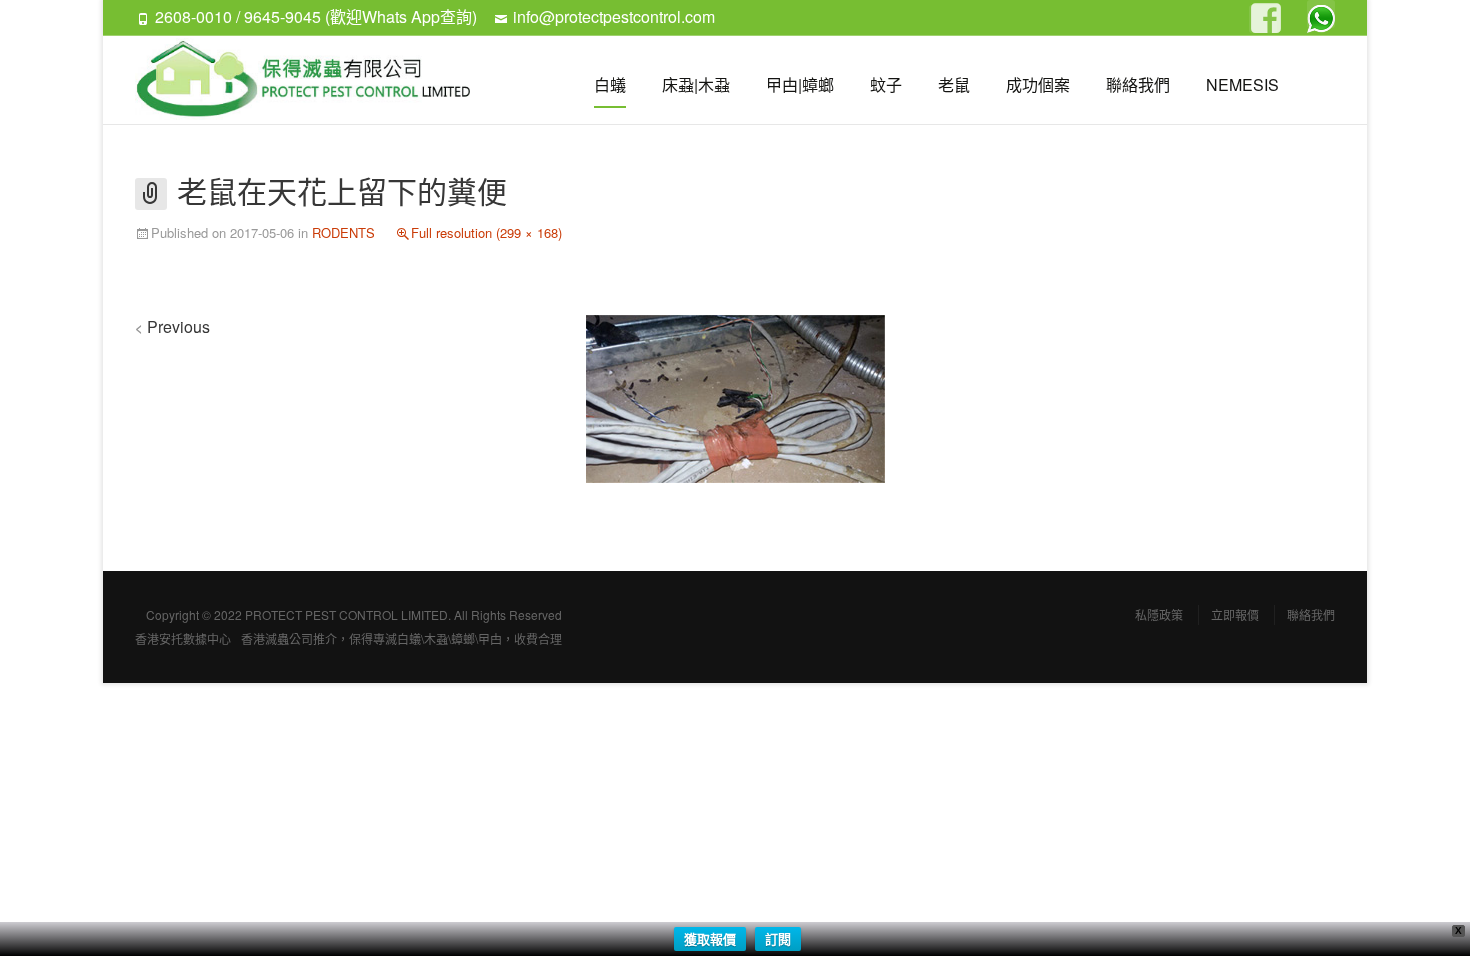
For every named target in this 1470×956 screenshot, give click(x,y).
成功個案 (1038, 84)
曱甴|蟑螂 (800, 84)
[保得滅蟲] (312, 80)
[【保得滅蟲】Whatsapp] (1321, 14)
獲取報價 (710, 938)
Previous (172, 326)
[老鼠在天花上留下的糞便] (735, 396)
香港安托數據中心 (183, 638)
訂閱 (778, 938)
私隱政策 (1159, 614)
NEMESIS (1242, 84)
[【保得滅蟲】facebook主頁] (1263, 19)
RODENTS (343, 232)
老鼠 (954, 84)
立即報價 (1235, 614)
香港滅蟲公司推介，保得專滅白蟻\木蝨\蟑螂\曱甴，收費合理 (401, 638)
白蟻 (610, 84)
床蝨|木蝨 (696, 84)
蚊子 (886, 84)
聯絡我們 (1138, 84)
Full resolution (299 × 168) (486, 232)
